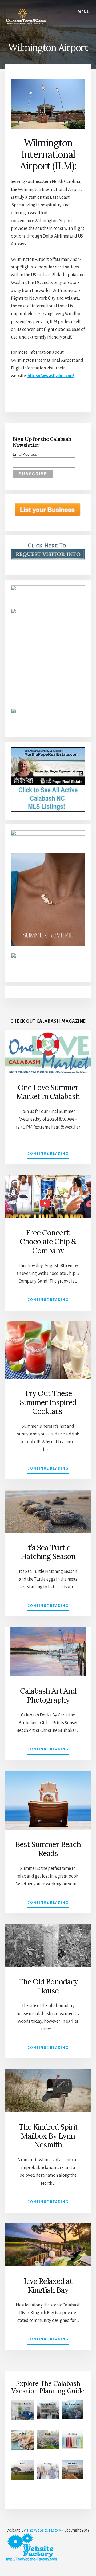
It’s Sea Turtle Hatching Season (48, 1552)
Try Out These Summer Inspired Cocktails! (48, 1402)
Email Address (25, 454)
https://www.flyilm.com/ (51, 376)
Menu (84, 12)
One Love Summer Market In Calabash (48, 1092)
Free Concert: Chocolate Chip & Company (48, 1242)
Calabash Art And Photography (48, 1695)
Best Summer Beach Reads (48, 1849)
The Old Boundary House (48, 1986)
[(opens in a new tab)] (48, 1800)
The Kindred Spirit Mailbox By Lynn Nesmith (48, 2136)
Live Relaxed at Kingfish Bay (48, 2286)
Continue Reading (48, 1155)
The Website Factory (44, 2530)
